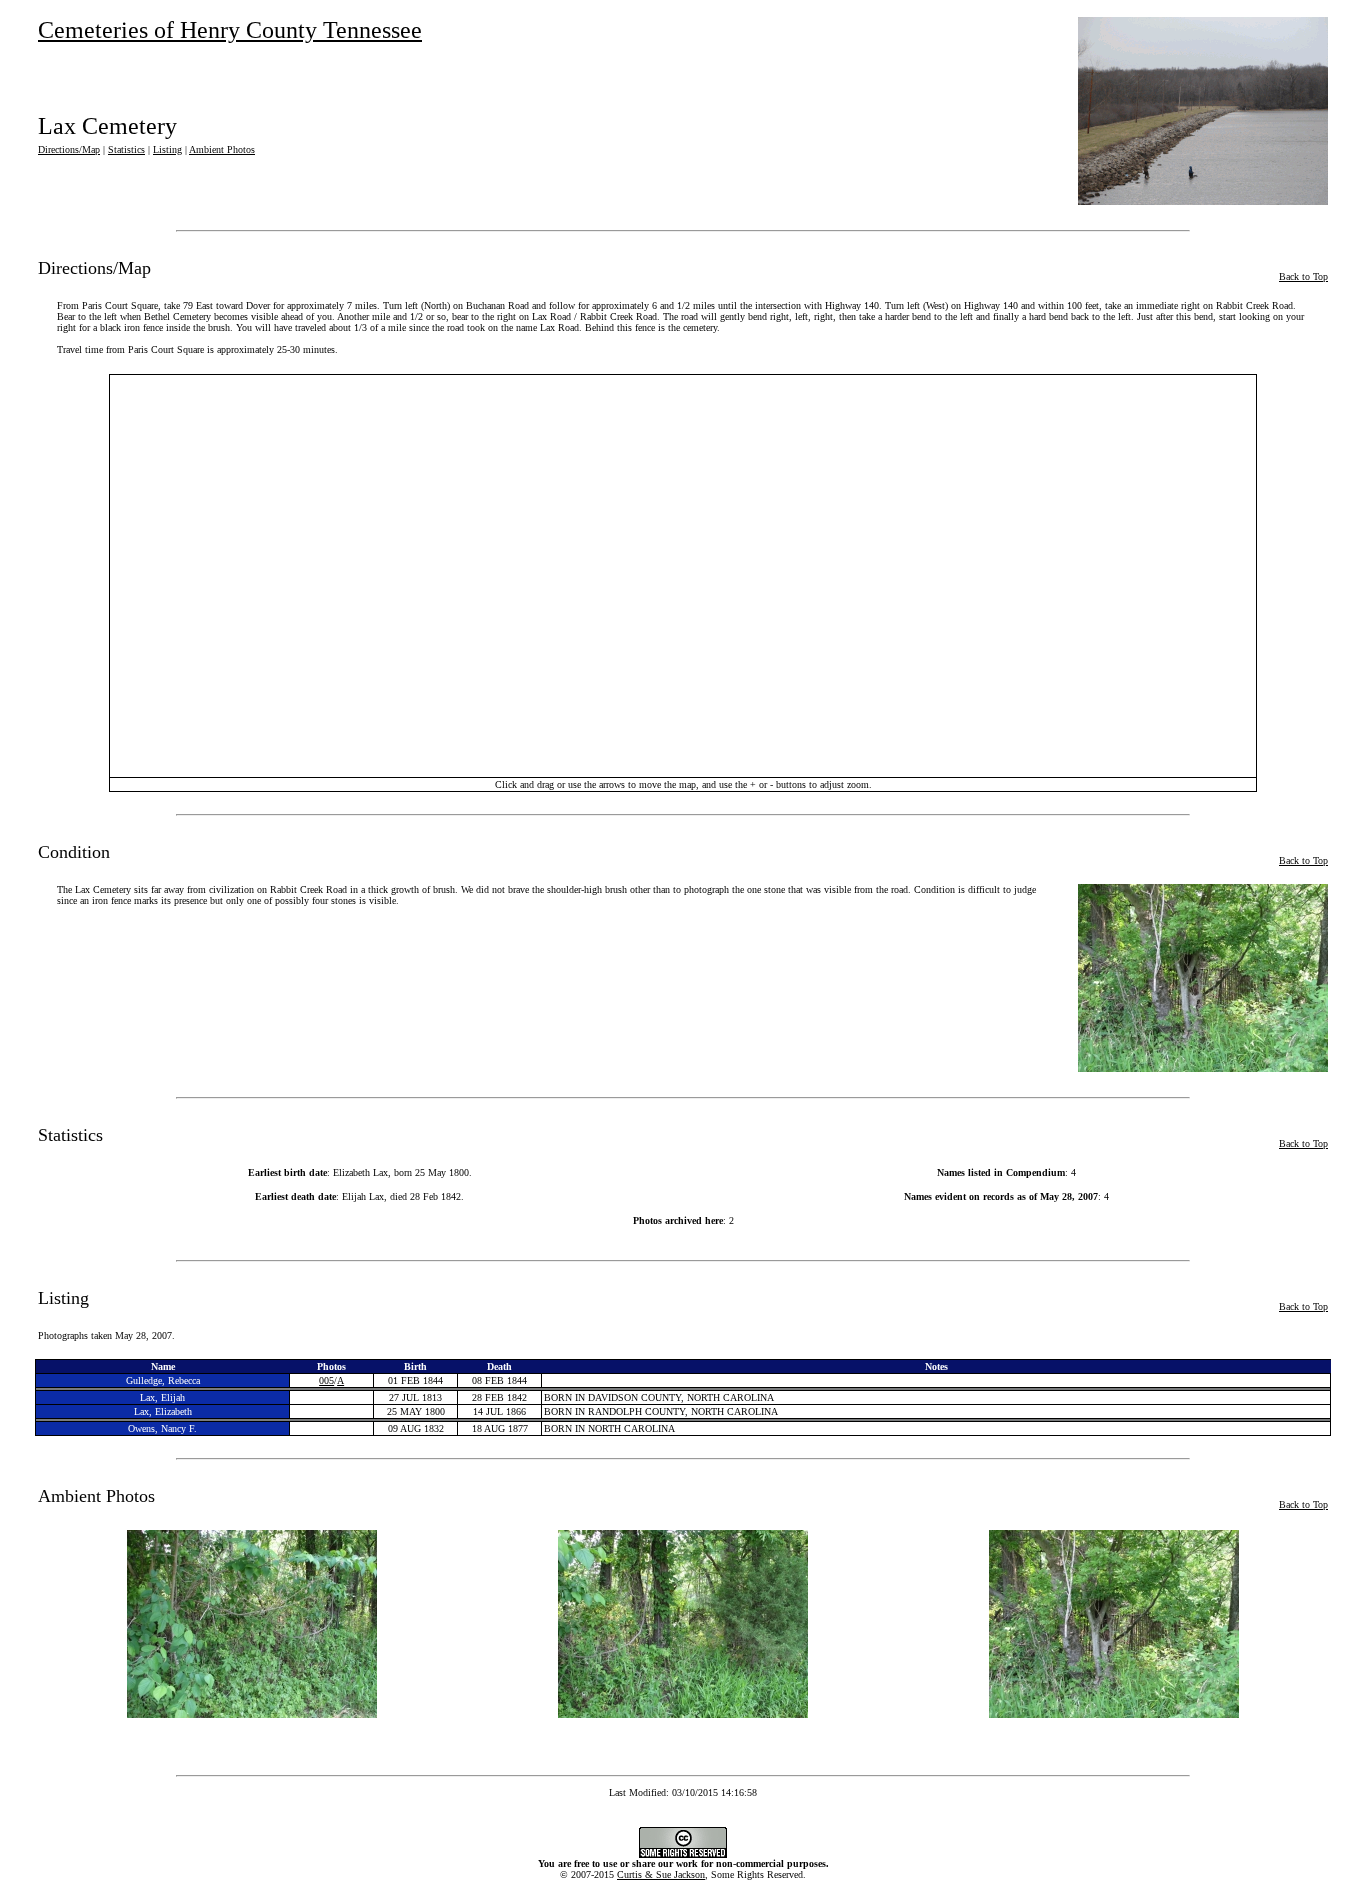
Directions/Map (69, 149)
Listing (167, 149)
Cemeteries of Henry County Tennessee (230, 30)
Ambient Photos (222, 149)
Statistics (126, 149)
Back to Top (1303, 276)
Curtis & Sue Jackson (661, 1874)
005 (326, 1380)
